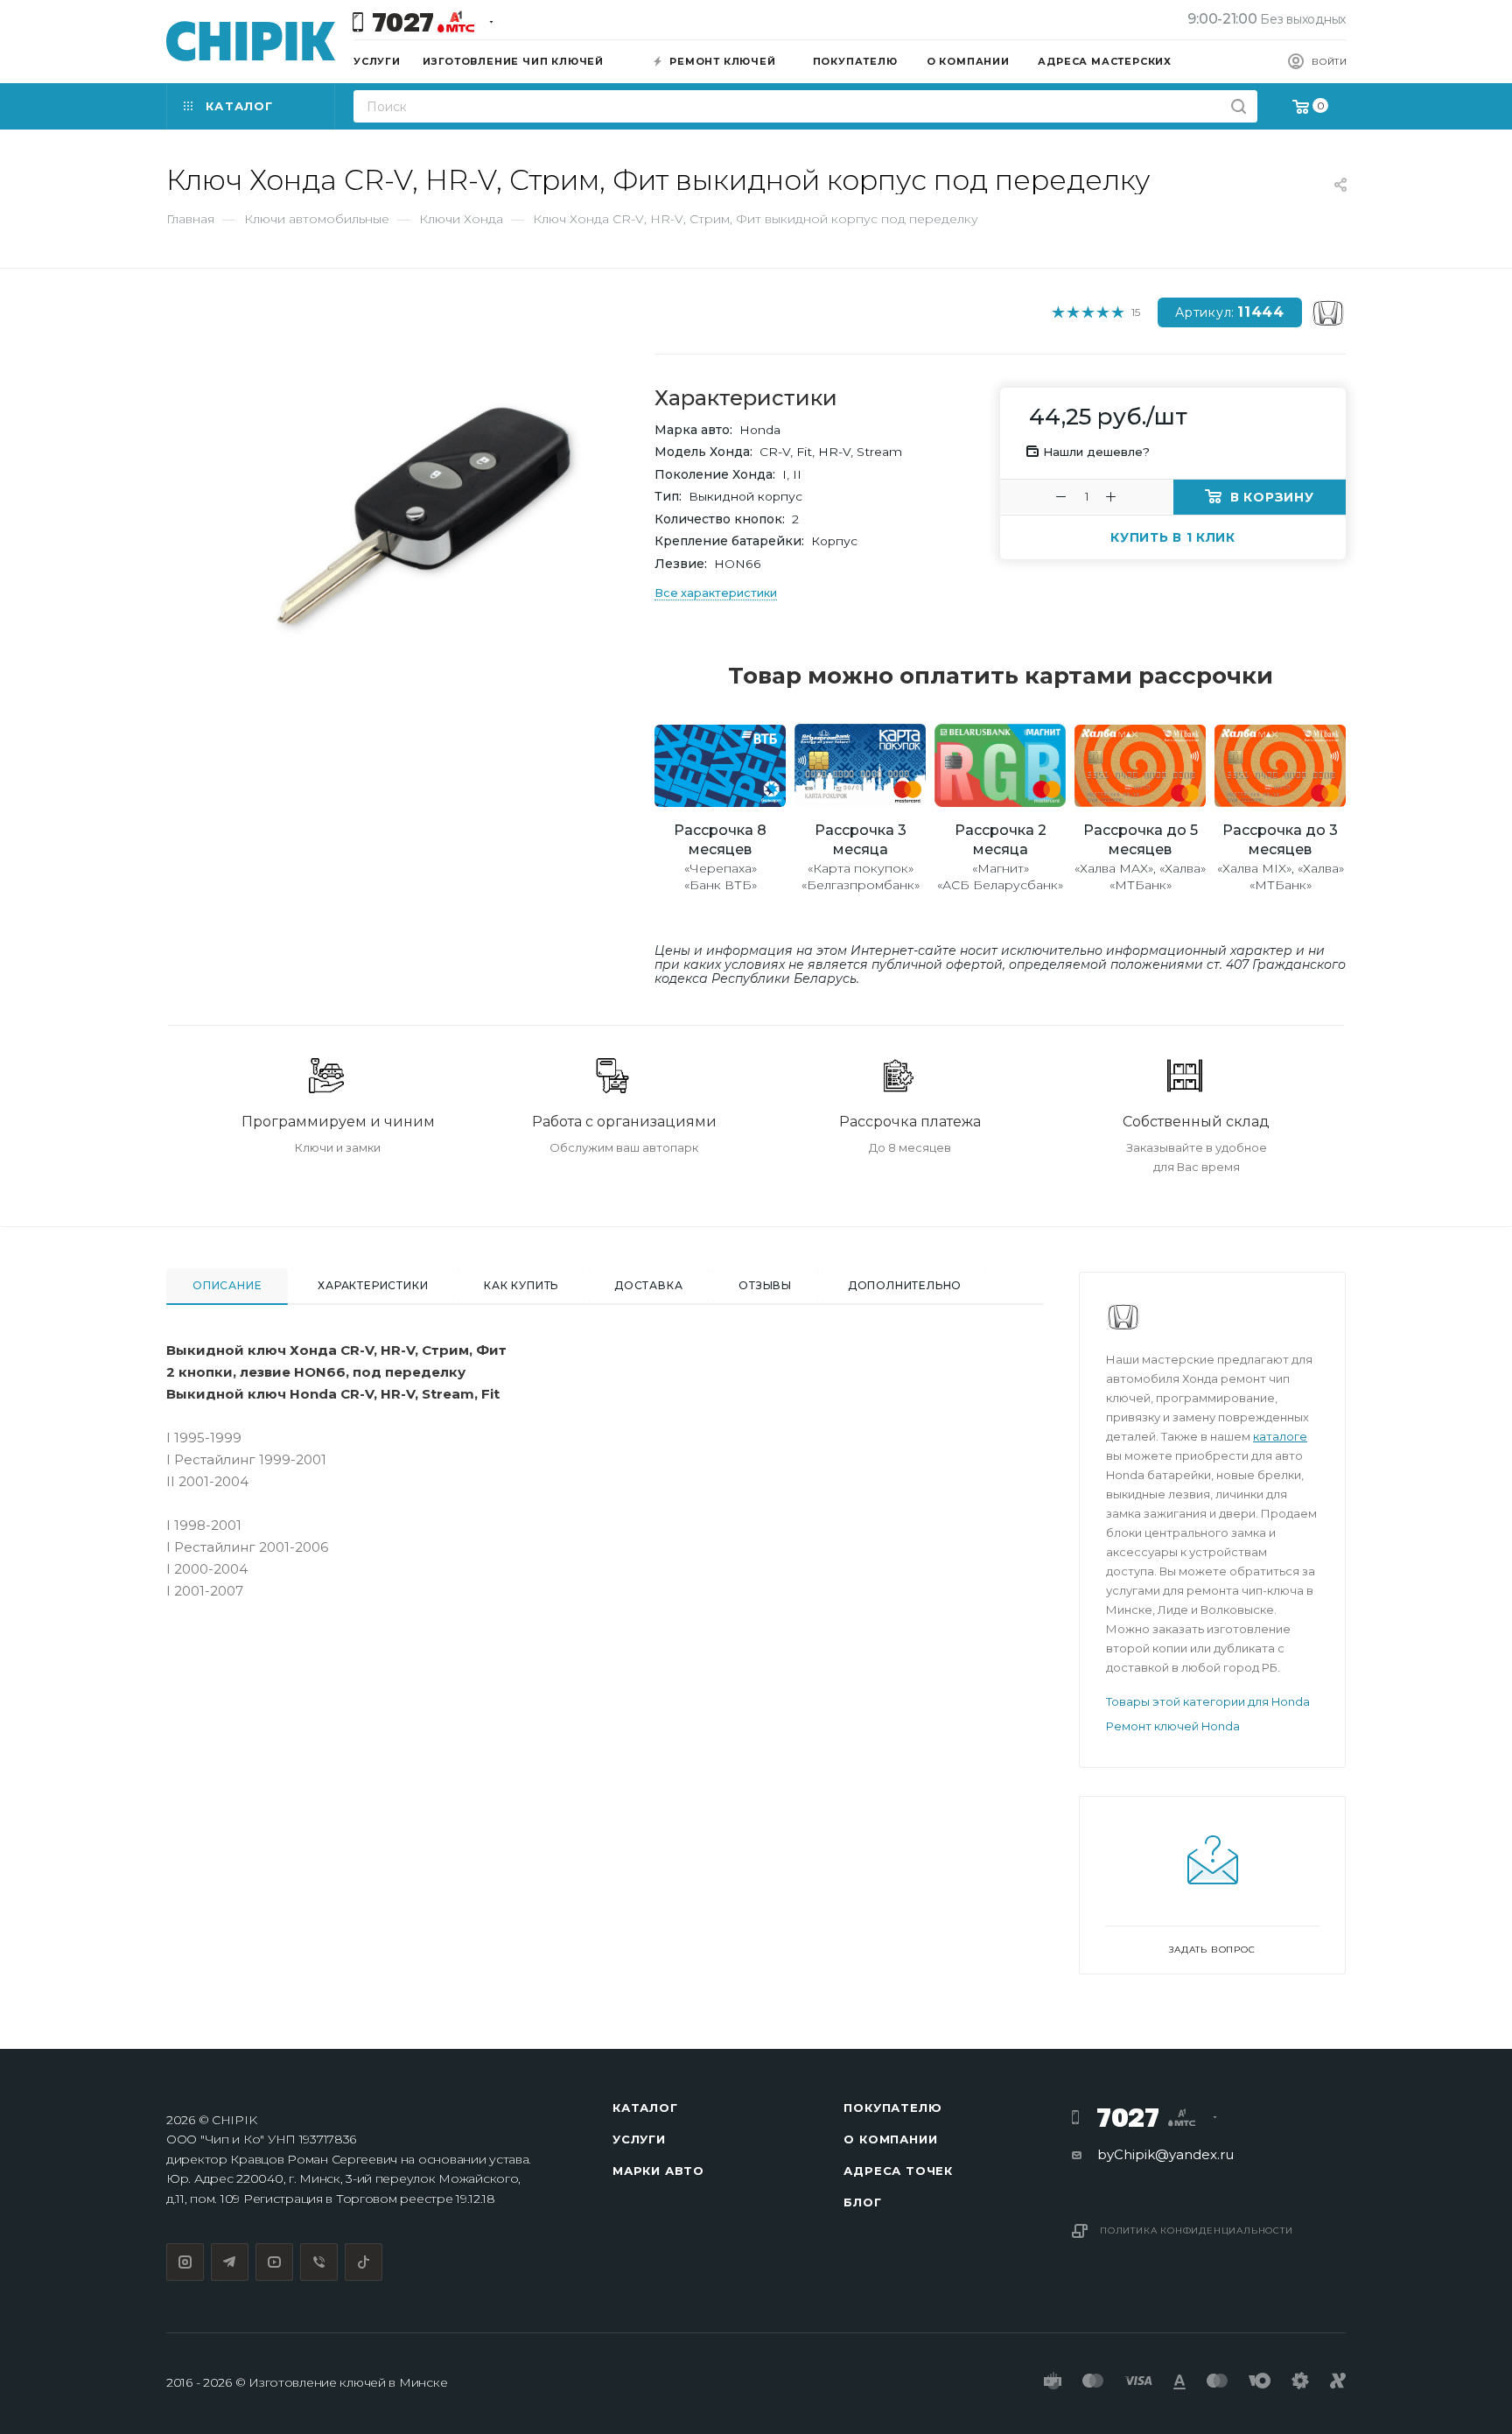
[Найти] (1239, 106)
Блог (862, 2202)
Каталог (645, 2108)
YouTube (274, 2262)
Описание (227, 1285)
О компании (890, 2139)
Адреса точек (898, 2171)
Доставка (648, 1285)
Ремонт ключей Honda (1173, 1726)
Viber (319, 2262)
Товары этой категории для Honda (1208, 1701)
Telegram (230, 2262)
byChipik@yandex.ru (1165, 2154)
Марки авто (658, 2171)
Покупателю (892, 2108)
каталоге (1280, 1436)
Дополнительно (905, 1285)
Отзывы (765, 1285)
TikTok (364, 2262)
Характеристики (373, 1285)
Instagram (185, 2262)
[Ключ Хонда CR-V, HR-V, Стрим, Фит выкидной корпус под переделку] (424, 517)
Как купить (521, 1285)
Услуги (639, 2139)
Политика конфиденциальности (1197, 2231)
